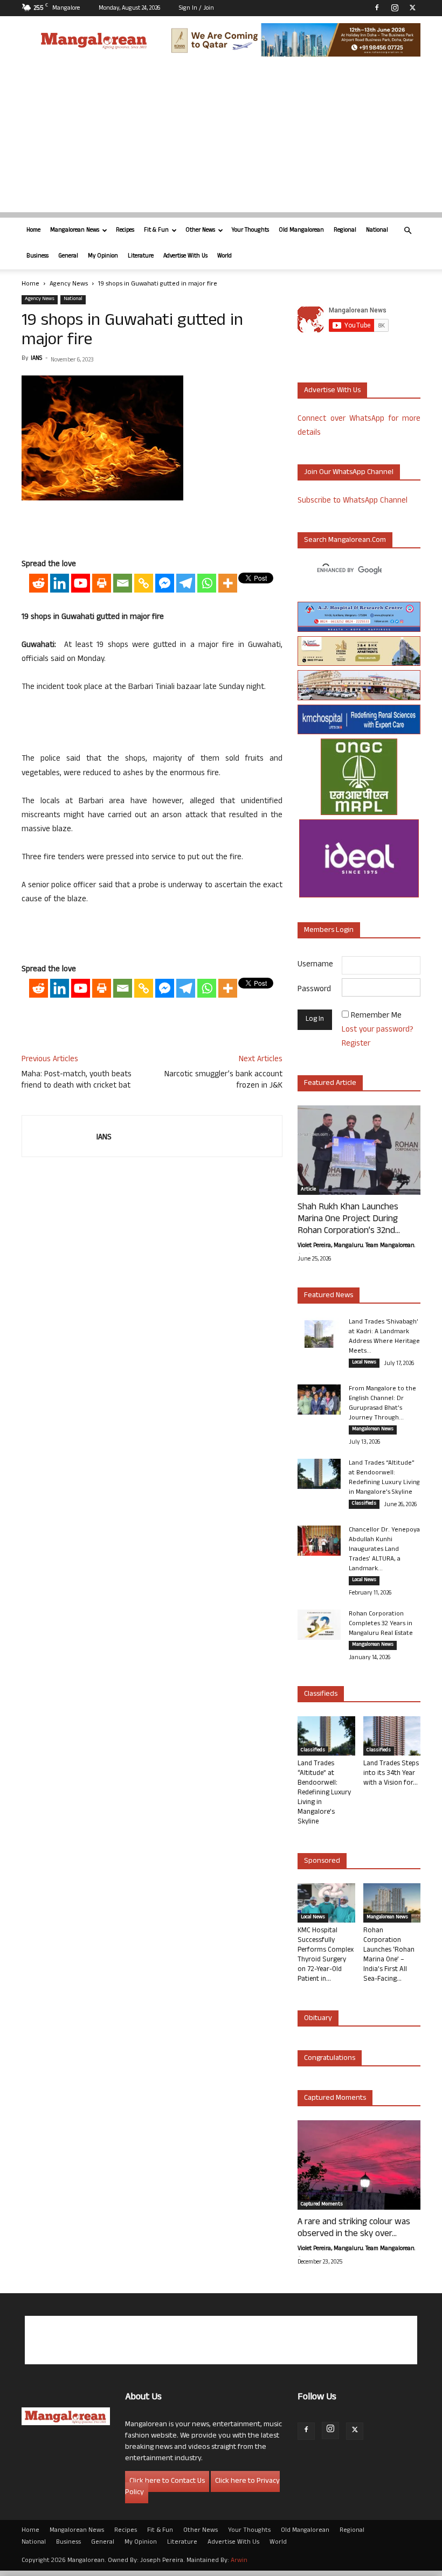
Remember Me (376, 1016)
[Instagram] (395, 8)
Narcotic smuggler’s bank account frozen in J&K (223, 1081)
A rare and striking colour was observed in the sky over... (354, 2229)
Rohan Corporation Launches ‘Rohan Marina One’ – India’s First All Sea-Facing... (389, 1955)
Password (314, 990)
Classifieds (364, 1504)
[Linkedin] (60, 583)
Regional (345, 231)
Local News (364, 1363)
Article (308, 1190)
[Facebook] (377, 8)
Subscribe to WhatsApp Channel (353, 501)
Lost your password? (378, 1030)
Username (315, 965)
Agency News (69, 284)
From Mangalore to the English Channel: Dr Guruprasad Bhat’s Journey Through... (382, 1404)
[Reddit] (39, 583)
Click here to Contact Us (167, 2481)
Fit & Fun (156, 231)
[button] (408, 231)
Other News (200, 231)
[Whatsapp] (207, 583)
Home (33, 231)
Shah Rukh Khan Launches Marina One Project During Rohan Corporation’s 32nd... (349, 1220)
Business (37, 256)
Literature (141, 256)
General (68, 256)
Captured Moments (335, 2098)
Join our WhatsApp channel (349, 473)
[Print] (102, 583)
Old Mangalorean (301, 231)
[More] (228, 583)
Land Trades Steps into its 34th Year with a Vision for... (391, 1774)
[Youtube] (81, 583)
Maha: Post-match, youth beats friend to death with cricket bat (77, 1081)
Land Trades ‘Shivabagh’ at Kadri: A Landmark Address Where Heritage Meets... (384, 1337)
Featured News (329, 1296)
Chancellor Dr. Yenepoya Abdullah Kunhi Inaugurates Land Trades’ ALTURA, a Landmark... (384, 1550)
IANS (36, 359)
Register (356, 1044)
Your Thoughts (250, 231)
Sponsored (322, 1861)
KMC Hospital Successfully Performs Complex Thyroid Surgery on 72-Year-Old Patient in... (326, 1955)
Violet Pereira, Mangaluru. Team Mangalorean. (356, 1246)
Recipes (125, 231)
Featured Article (330, 1084)
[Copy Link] (144, 583)
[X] (412, 8)
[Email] (123, 583)
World (225, 256)
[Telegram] (186, 583)
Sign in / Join (196, 9)
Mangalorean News (75, 231)
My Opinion (103, 256)
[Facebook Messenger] (165, 583)
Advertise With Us (185, 256)
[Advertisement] (221, 137)
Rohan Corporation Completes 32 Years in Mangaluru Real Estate (381, 1624)
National (377, 231)
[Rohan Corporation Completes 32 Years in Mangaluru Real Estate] (319, 1625)
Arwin (239, 2561)
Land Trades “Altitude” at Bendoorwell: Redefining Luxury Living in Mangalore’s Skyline (384, 1478)
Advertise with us (332, 391)
